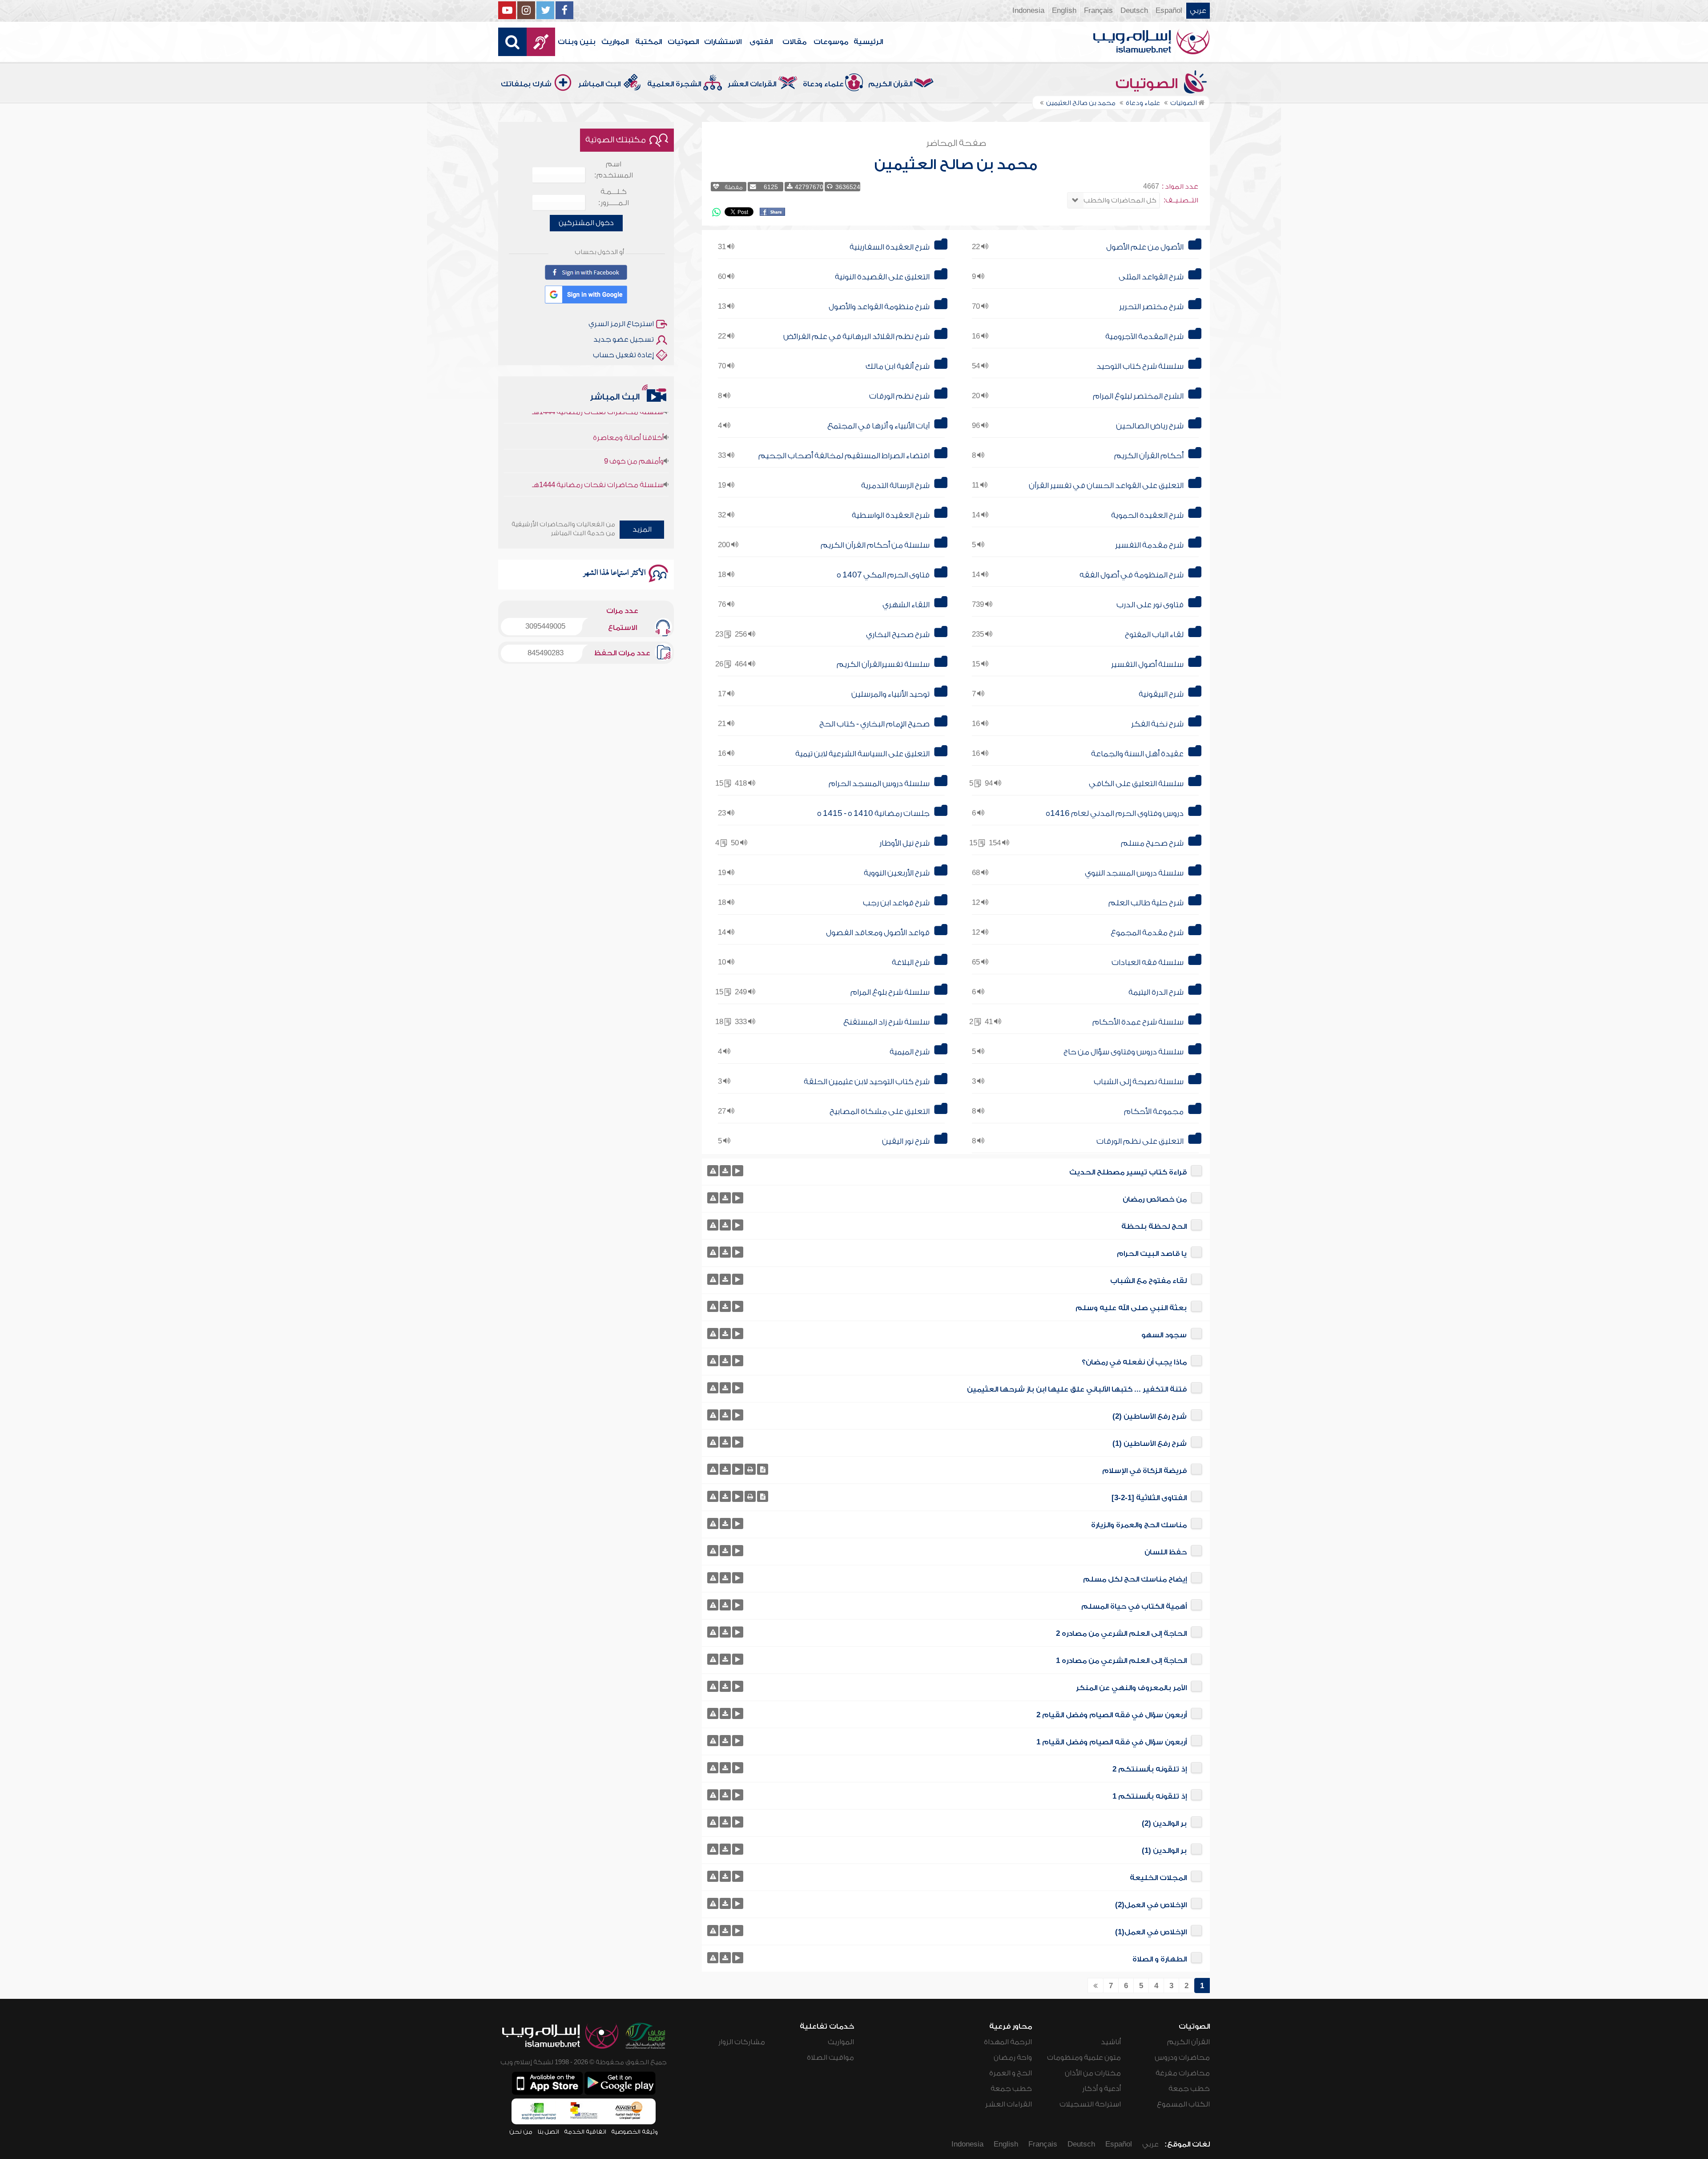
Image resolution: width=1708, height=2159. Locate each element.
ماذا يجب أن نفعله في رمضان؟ (1134, 1362)
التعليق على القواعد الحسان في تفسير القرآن (1106, 486)
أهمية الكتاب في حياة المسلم (1134, 1606)
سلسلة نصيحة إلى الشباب (1139, 1082)
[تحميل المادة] (725, 1171)
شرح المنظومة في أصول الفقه (1132, 575)
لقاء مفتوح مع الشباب (1148, 1281)
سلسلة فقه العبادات (1148, 962)
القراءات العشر (752, 84)
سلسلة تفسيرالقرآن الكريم (883, 664)
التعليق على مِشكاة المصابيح (880, 1112)
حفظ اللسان (1166, 1552)
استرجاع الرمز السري (621, 324)
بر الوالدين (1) (1164, 1851)
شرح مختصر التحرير (1151, 307)
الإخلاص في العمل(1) (1151, 1932)
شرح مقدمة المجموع (1147, 933)
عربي (1198, 11)
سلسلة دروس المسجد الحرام (879, 784)
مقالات (794, 42)
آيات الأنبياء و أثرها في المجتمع (878, 426)
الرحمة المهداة (1008, 2042)
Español (1169, 11)
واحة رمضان (1013, 2058)
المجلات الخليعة (1158, 1878)
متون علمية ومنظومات (1084, 2058)
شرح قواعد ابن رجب (896, 903)
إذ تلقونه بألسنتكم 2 (1150, 1769)
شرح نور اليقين (906, 1141)
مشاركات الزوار (742, 2042)
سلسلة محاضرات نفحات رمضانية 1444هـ (598, 432)
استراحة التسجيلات (1090, 2104)
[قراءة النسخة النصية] (763, 1469)
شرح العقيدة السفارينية (890, 247)
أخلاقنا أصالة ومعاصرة (628, 458)
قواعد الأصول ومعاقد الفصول (878, 933)
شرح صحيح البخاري (898, 635)
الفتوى (761, 42)
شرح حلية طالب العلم (1146, 903)
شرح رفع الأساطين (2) (1150, 1416)
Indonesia (1028, 11)
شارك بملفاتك (526, 84)
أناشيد (1111, 2042)
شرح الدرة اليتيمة (1156, 992)
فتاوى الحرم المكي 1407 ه (883, 575)
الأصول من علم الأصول (1145, 247)
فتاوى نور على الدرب (1150, 605)
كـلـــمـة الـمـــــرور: (614, 197)
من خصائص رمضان (1155, 1199)
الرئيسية (868, 42)
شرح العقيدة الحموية (1147, 515)
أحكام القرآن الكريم (1149, 456)
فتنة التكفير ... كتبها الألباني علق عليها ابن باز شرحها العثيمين (1077, 1389)
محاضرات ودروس (1182, 2058)
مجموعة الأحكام (1154, 1112)
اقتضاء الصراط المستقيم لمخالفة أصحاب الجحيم (844, 456)
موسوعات (831, 42)
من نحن (521, 2132)
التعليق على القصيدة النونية (882, 277)
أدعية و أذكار (1102, 2089)
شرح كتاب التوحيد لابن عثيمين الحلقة (867, 1082)
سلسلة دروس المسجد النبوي (1134, 873)
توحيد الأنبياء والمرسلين (890, 694)
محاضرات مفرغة (1183, 2073)
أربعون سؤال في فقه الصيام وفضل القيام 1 (1112, 1742)
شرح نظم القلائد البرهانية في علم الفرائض (856, 337)
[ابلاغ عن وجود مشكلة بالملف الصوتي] (713, 1171)
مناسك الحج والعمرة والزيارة (1139, 1525)
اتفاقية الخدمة (585, 2132)
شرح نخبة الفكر (1157, 724)
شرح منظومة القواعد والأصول (879, 307)
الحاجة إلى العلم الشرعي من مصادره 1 (1121, 1661)
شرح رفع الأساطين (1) (1150, 1444)
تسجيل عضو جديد (624, 339)
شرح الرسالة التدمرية (895, 486)
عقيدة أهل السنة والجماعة (1137, 754)
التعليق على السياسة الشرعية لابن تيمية (862, 754)
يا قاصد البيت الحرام (1152, 1254)
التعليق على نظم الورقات (1140, 1141)
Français (1098, 11)
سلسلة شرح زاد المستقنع (886, 1022)
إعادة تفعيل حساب (623, 355)
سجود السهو (1164, 1335)
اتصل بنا (548, 2132)
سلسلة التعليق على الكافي (1136, 784)
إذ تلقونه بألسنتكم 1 (1150, 1796)
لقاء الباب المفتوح (1154, 635)
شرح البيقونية (1161, 694)
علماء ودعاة (823, 84)
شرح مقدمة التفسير (1149, 545)
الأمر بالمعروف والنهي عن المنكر (1131, 1688)
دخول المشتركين (586, 223)
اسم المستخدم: (614, 170)
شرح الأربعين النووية (897, 873)
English (1064, 11)
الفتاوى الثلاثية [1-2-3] (1149, 1498)
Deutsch (1134, 11)
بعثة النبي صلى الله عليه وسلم (1131, 1308)
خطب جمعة (1189, 2089)
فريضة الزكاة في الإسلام (1144, 1471)
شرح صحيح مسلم (1152, 843)
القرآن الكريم (890, 84)
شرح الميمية (910, 1052)
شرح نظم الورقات (899, 396)
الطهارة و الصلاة (1160, 1959)
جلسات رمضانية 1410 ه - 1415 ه (873, 813)
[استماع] (738, 1171)
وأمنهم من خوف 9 (634, 481)
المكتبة (649, 42)
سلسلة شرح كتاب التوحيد (1140, 366)
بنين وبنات (577, 42)
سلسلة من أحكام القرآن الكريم (875, 545)
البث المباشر (599, 84)
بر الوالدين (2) (1164, 1824)
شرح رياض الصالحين (1150, 426)
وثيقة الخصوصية (634, 2132)
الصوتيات (683, 42)
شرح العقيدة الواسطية (891, 515)
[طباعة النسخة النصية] (750, 1469)
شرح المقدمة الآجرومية (1144, 337)
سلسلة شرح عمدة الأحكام (1138, 1022)
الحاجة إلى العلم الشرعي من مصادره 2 (1121, 1634)
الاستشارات (723, 42)
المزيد (642, 529)
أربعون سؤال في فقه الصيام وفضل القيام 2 (1112, 1715)
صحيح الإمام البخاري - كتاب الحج (874, 724)
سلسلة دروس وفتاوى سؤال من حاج (1124, 1052)
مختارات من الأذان (1093, 2073)
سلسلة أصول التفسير (1147, 664)
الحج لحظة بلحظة (1154, 1227)
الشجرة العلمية (674, 84)
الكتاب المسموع (1183, 2104)
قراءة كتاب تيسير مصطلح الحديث (1128, 1172)
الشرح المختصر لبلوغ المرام (1138, 396)
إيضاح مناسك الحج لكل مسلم (1135, 1579)
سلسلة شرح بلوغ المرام (890, 992)
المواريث (615, 42)
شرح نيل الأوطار (904, 843)
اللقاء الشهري (906, 605)
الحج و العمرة (1011, 2073)
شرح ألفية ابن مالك (898, 366)
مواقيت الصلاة (830, 2058)
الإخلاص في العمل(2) (1151, 1905)
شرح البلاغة (911, 962)
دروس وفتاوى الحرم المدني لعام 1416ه (1115, 813)
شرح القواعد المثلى (1151, 277)
